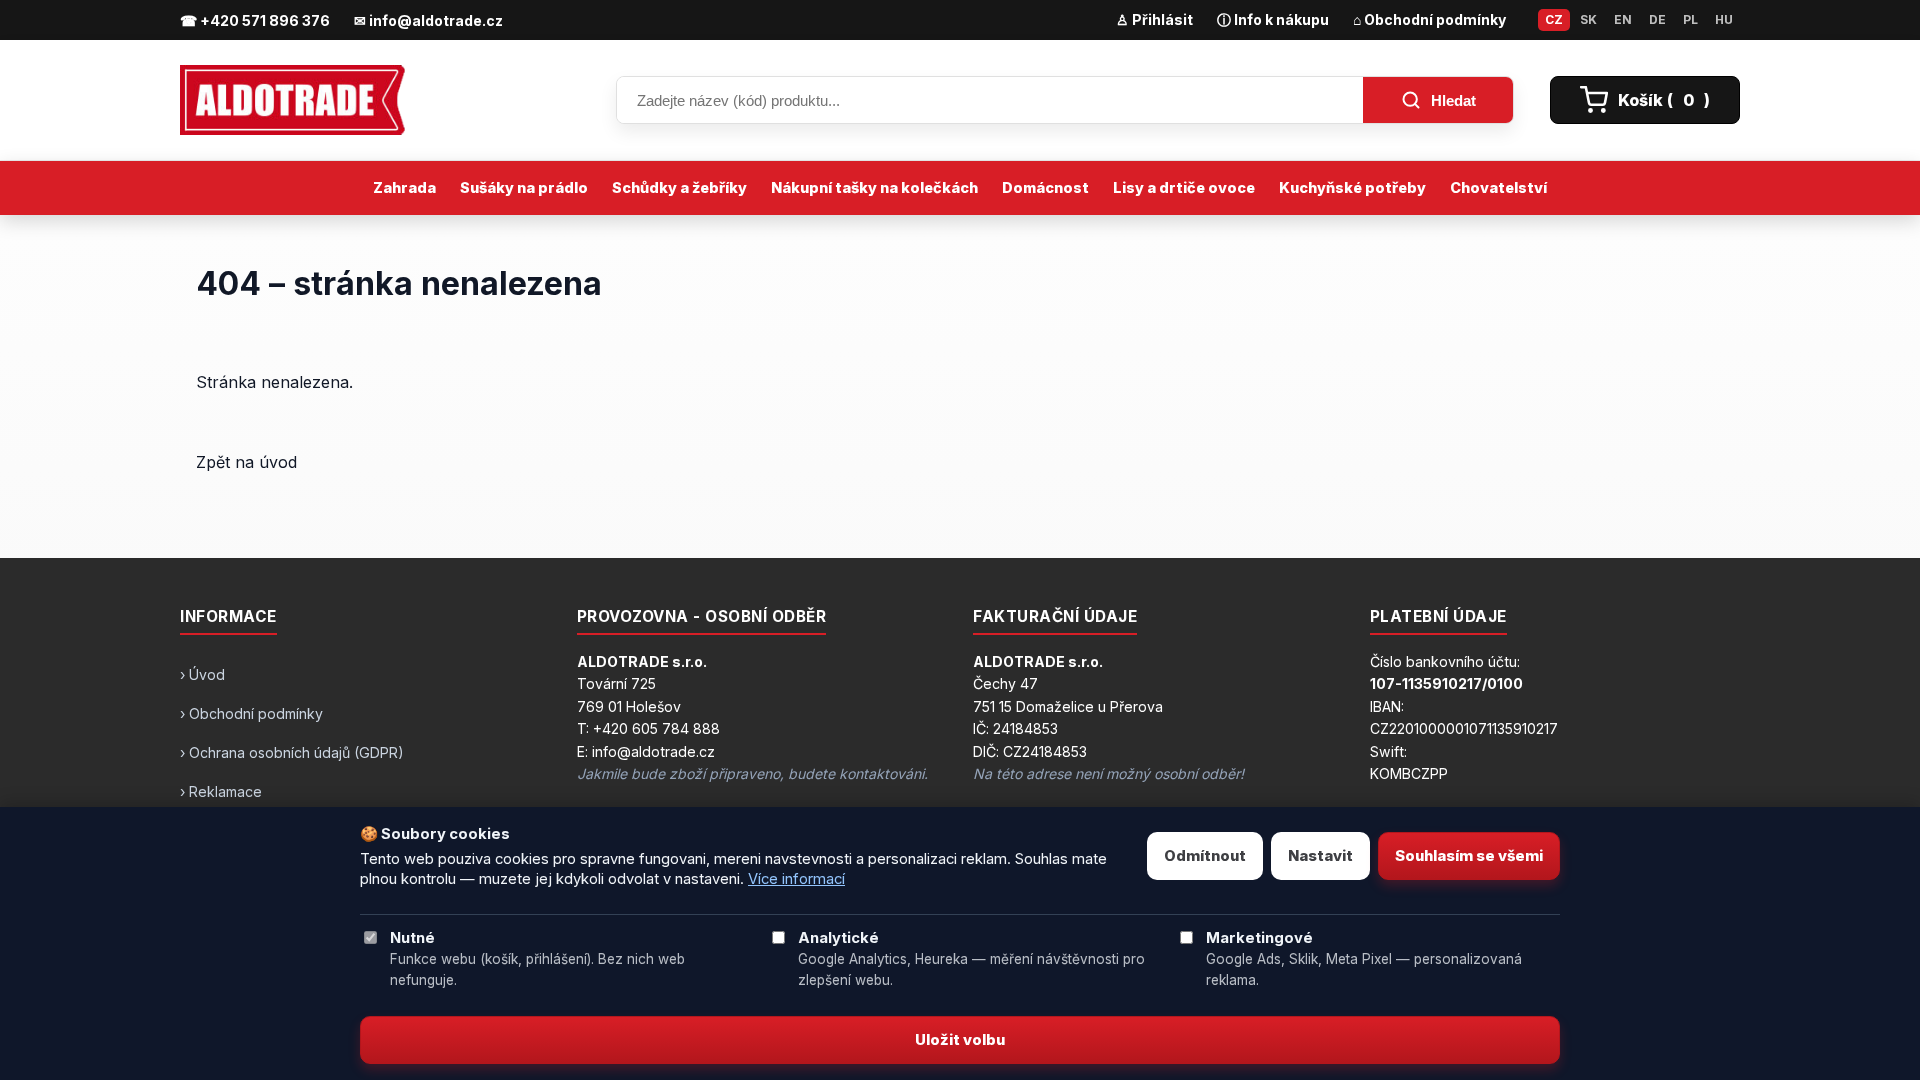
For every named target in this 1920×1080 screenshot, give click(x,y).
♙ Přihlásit (1154, 19)
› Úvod (202, 674)
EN (1623, 19)
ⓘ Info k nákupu (1273, 19)
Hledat (1453, 100)
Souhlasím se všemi (1469, 856)
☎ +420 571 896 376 (255, 20)
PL (1690, 19)
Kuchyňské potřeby (1352, 187)
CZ (1554, 19)
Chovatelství (1498, 187)
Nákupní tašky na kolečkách (874, 187)
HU (1724, 19)
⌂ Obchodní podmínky (1429, 19)
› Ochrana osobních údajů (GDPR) (292, 752)
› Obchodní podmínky (251, 713)
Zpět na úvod (246, 462)
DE (1657, 19)
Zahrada (404, 187)
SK (1588, 19)
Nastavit (1320, 856)
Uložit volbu (960, 1040)
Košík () (1664, 100)
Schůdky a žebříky (679, 187)
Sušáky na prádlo (524, 187)
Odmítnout (1205, 856)
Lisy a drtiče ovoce (1184, 187)
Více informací (796, 879)
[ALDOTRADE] (380, 100)
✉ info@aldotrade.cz (428, 20)
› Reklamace (221, 791)
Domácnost (1045, 187)
